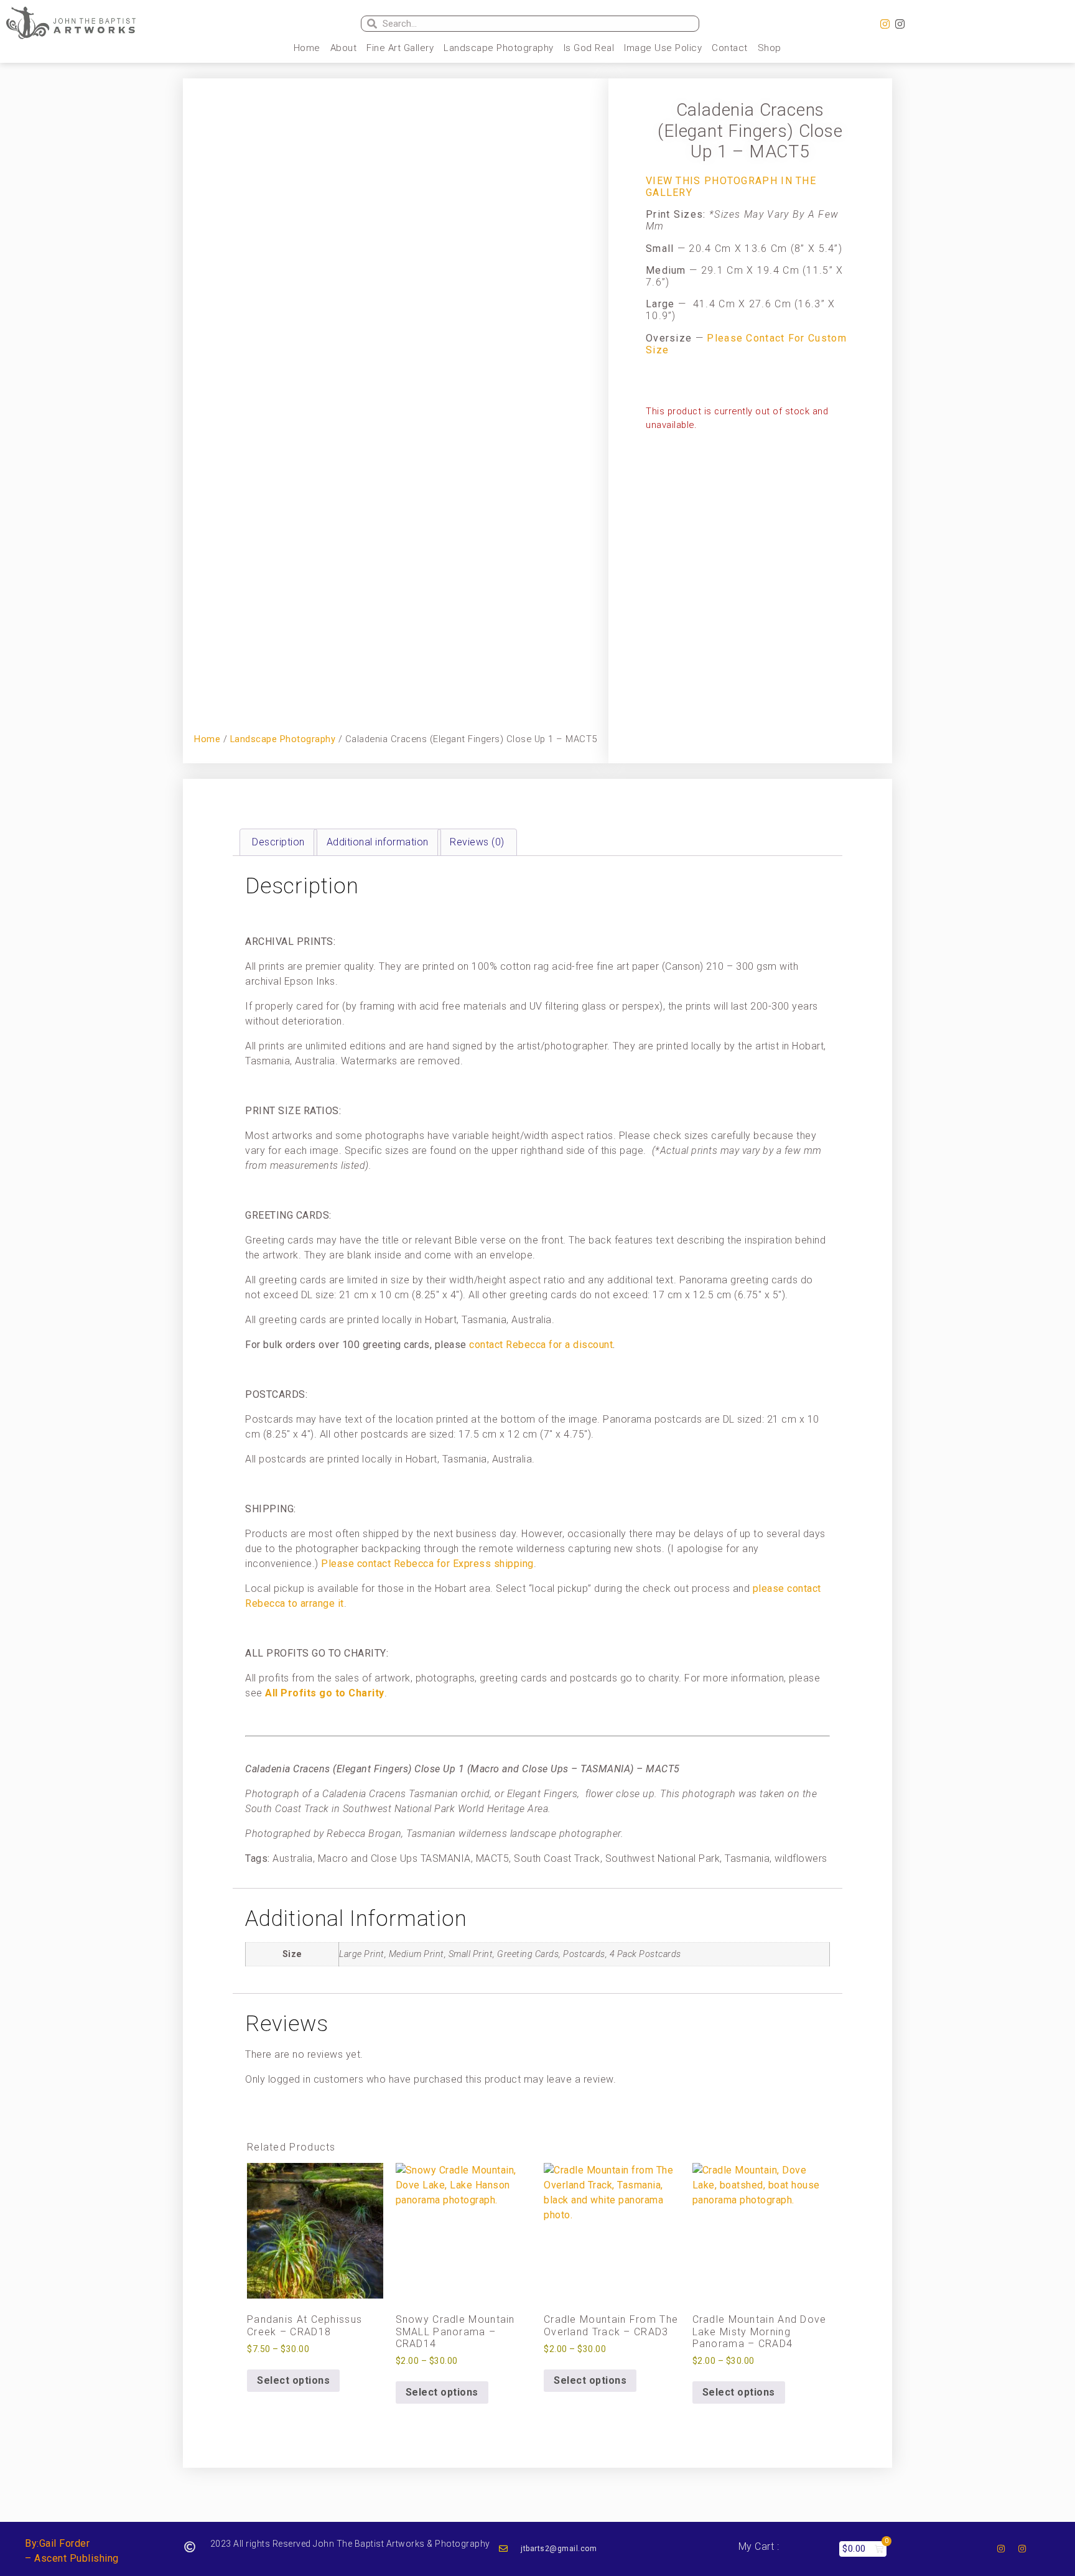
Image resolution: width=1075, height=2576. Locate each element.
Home (307, 48)
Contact (730, 48)
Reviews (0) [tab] (477, 842)
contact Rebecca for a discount (541, 1345)
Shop (770, 48)
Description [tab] (278, 842)
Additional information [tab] (378, 842)
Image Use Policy (663, 48)
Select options (293, 2380)
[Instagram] (885, 24)
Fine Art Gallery (400, 48)
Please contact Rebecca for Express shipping (427, 1564)
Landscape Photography (499, 48)
